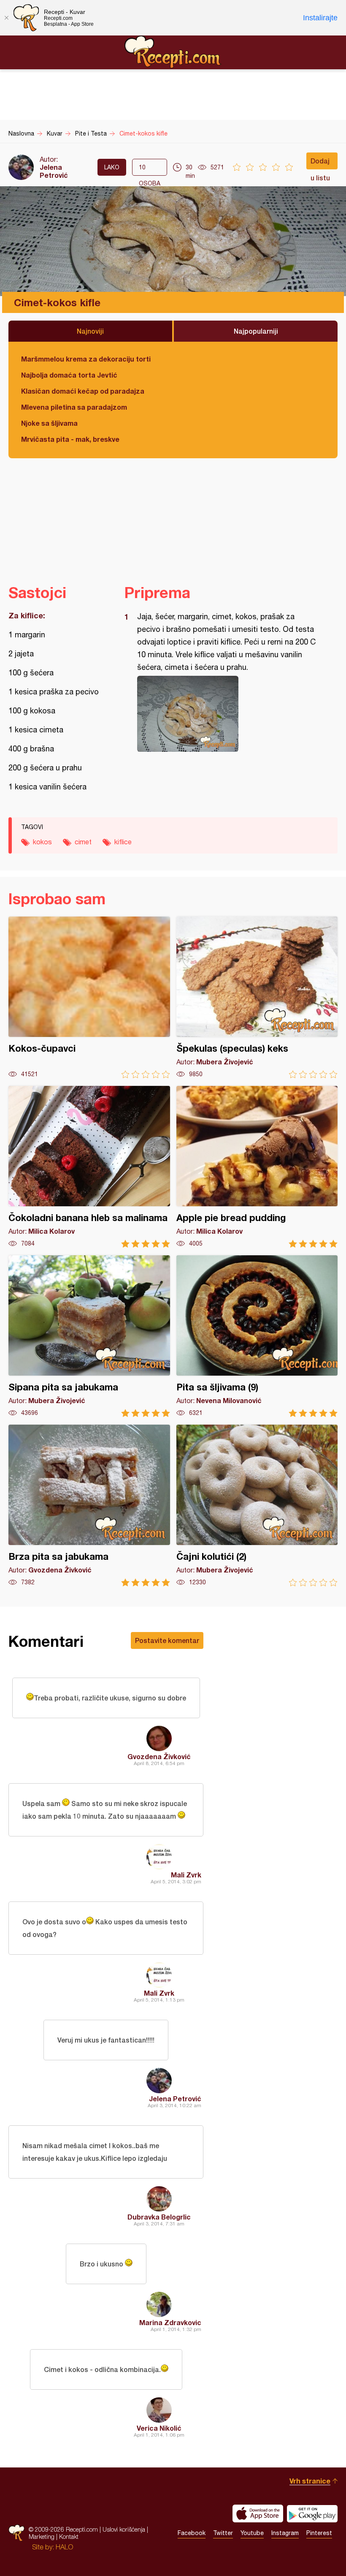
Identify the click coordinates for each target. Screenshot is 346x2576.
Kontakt (69, 2537)
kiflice (123, 842)
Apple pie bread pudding (257, 1167)
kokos (42, 842)
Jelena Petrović (54, 171)
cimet (83, 842)
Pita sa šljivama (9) (257, 1336)
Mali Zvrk (186, 1875)
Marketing (42, 2537)
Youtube (252, 2533)
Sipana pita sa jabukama (89, 1336)
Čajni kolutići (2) (257, 1506)
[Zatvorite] (6, 18)
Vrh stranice (310, 2481)
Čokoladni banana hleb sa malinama (89, 1167)
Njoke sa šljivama (49, 423)
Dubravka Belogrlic (159, 2217)
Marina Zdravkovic (170, 2322)
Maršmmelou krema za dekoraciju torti (86, 359)
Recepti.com (173, 52)
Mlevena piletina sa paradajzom (74, 407)
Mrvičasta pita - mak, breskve (70, 439)
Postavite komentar (167, 1640)
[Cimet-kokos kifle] (227, 714)
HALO (64, 2547)
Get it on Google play (312, 2513)
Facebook (192, 2533)
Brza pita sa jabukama (89, 1506)
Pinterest (319, 2533)
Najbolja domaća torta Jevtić (69, 375)
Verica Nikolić (159, 2428)
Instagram (285, 2533)
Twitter (223, 2533)
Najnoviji (90, 331)
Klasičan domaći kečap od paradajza (83, 391)
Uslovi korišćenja (124, 2529)
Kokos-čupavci (89, 997)
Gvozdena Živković (159, 1756)
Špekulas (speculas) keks (257, 997)
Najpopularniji (256, 331)
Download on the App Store (258, 2513)
